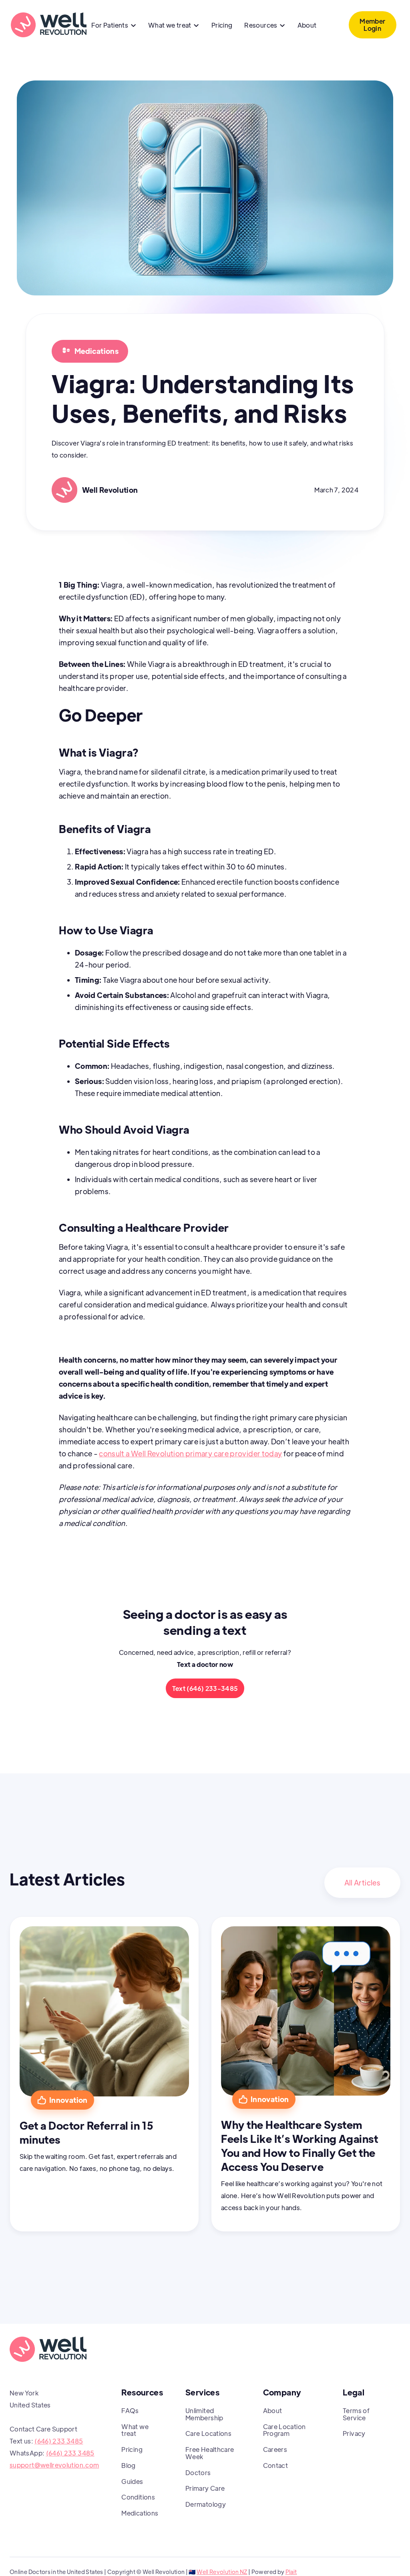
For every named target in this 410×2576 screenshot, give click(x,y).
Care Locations (208, 2433)
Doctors (198, 2473)
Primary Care (205, 2488)
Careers (275, 2449)
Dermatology (206, 2504)
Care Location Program (284, 2430)
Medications (140, 2513)
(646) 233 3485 (59, 2441)
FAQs (130, 2410)
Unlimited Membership (204, 2414)
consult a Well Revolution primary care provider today (190, 1453)
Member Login (372, 25)
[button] (114, 26)
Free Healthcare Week (210, 2453)
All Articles (362, 1882)
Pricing (222, 25)
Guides (132, 2481)
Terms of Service (356, 2414)
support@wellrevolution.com (54, 2465)
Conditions (138, 2497)
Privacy (354, 2433)
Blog (128, 2465)
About (307, 25)
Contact (276, 2465)
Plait (291, 2572)
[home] (48, 25)
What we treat (135, 2430)
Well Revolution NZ (222, 2572)
